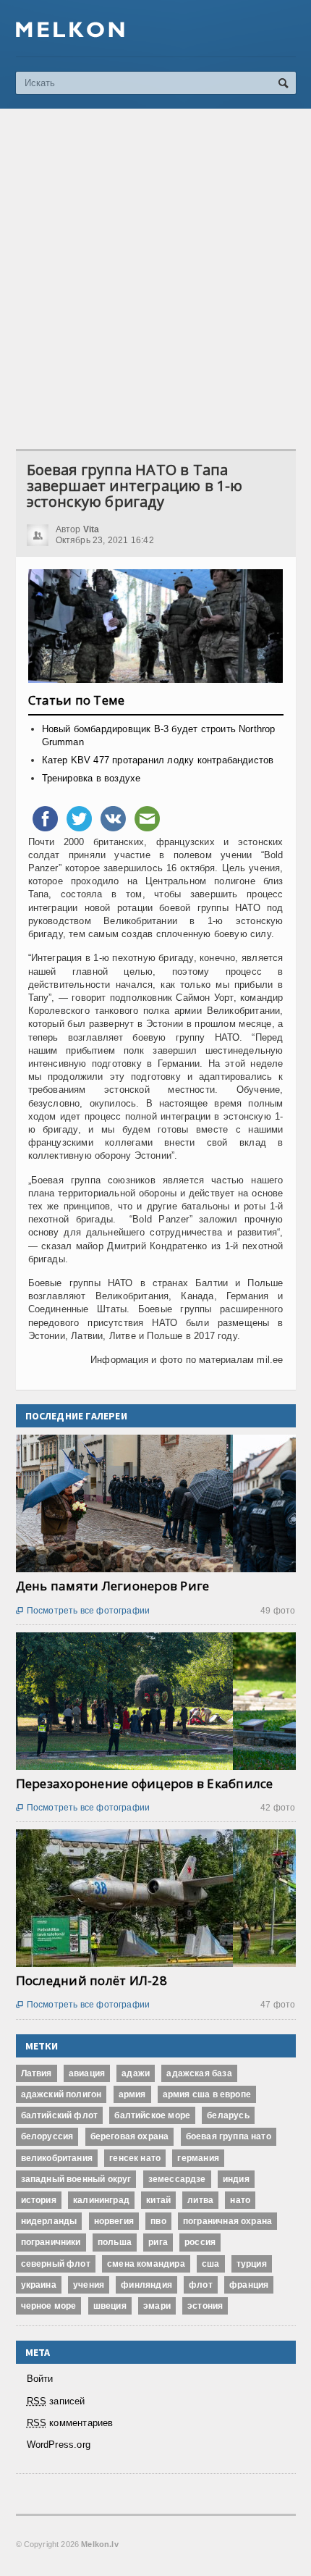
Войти (40, 2379)
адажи (136, 2073)
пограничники (51, 2242)
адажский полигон (61, 2094)
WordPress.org (59, 2445)
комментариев (70, 2423)
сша (211, 2264)
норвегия (114, 2221)
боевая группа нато (229, 2136)
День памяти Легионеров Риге (113, 1586)
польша (115, 2242)
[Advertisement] (155, 279)
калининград (101, 2200)
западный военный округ (76, 2179)
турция (252, 2264)
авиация (87, 2073)
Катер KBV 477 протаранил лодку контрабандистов (158, 760)
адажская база (199, 2073)
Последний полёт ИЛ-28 (91, 1980)
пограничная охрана (227, 2221)
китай (158, 2200)
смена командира (146, 2264)
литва (200, 2200)
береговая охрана (130, 2136)
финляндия (146, 2285)
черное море (49, 2306)
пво (158, 2221)
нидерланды (49, 2221)
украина (39, 2285)
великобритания (57, 2158)
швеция (110, 2306)
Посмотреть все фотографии (83, 1611)
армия (132, 2094)
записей (56, 2401)
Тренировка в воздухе (91, 778)
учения (89, 2285)
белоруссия (47, 2136)
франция (249, 2285)
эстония (205, 2306)
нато (240, 2200)
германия (198, 2158)
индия (236, 2179)
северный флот (56, 2264)
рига (158, 2242)
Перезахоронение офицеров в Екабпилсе (145, 1783)
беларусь (228, 2115)
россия (200, 2242)
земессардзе (177, 2179)
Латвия (37, 2073)
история (39, 2200)
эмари (157, 2306)
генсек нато (135, 2158)
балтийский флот (60, 2115)
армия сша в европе (207, 2094)
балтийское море (152, 2115)
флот (201, 2285)
